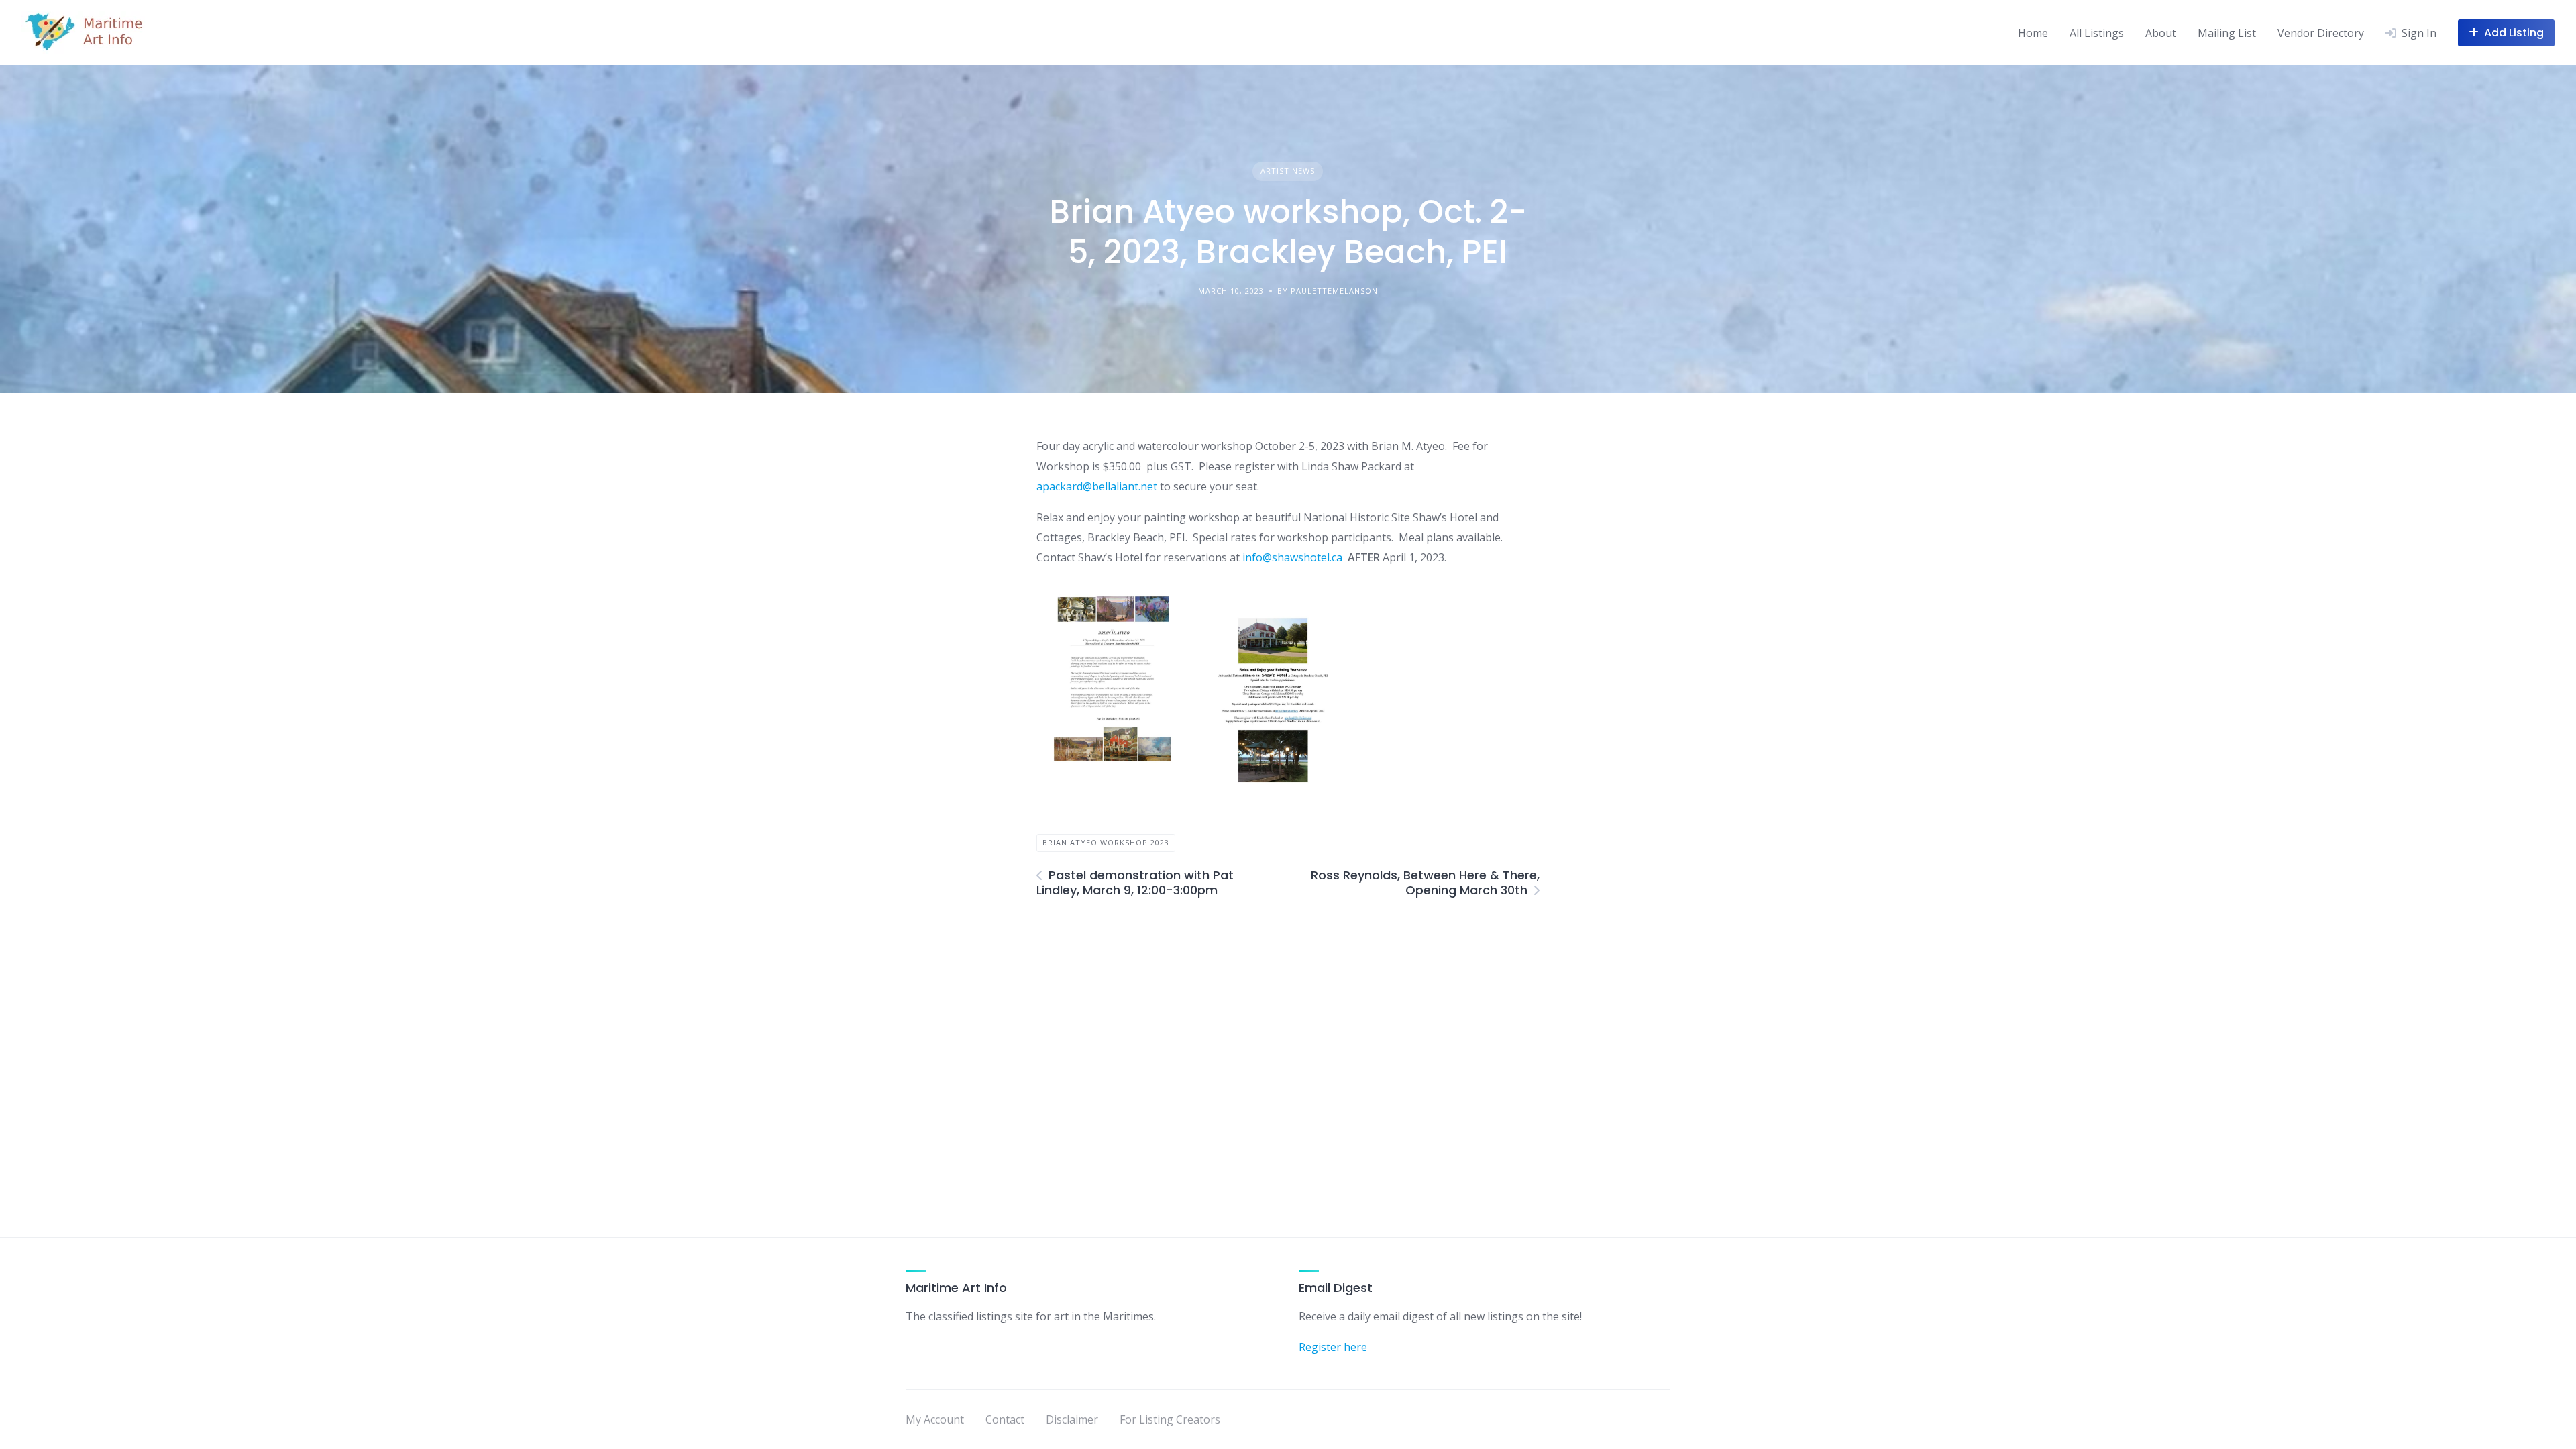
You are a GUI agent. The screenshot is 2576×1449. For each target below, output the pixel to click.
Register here (1333, 1347)
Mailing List (2227, 33)
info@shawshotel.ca (1292, 557)
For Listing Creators (1170, 1419)
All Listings (2097, 33)
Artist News (1288, 171)
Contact (1005, 1419)
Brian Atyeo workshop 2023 (1106, 842)
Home (2033, 33)
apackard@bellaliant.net (1097, 486)
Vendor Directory (2321, 33)
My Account (935, 1419)
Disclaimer (1072, 1419)
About (2161, 33)
